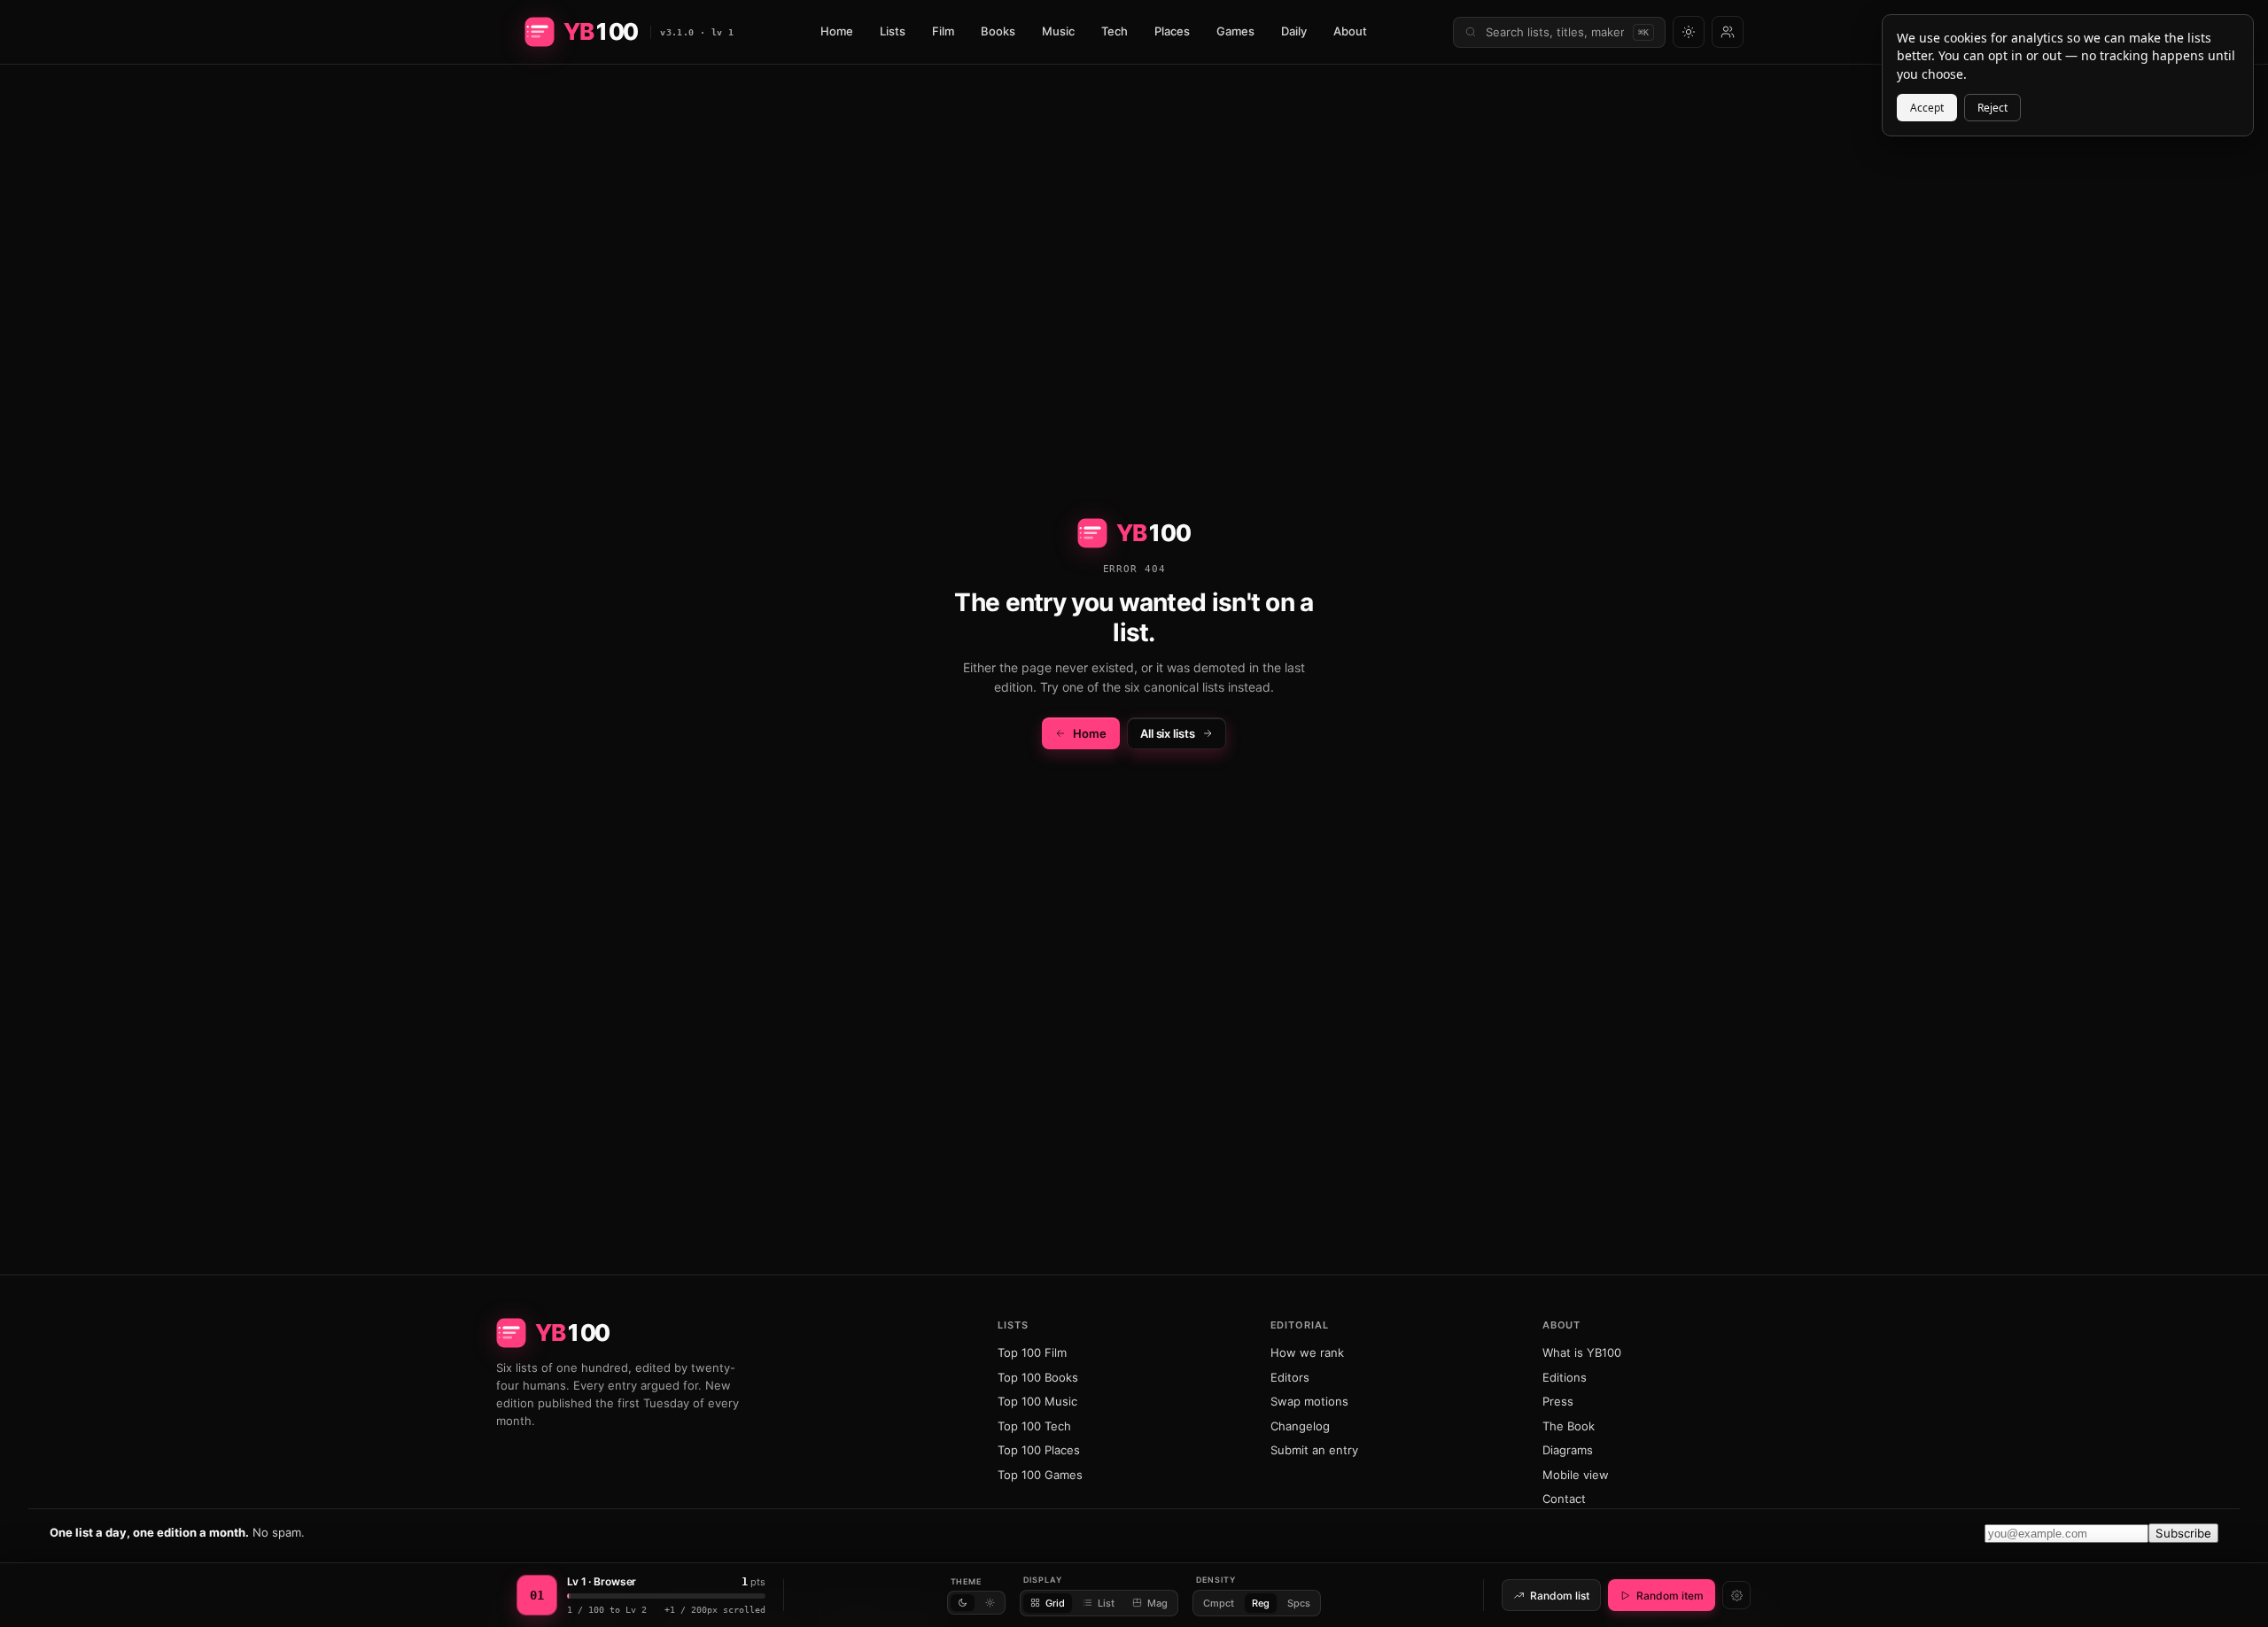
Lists (893, 31)
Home (837, 31)
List (1106, 1603)
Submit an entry (1314, 1450)
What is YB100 (1582, 1352)
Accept (1927, 108)
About (1350, 31)
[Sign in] (1728, 32)
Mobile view (1576, 1475)
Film (943, 31)
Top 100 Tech (1034, 1426)
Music (1058, 31)
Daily (1294, 31)
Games (1235, 31)
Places (1172, 31)
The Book (1569, 1426)
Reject (1992, 108)
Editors (1290, 1377)
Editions (1565, 1377)
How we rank (1307, 1352)
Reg (1261, 1603)
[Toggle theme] (1689, 32)
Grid (1055, 1603)
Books (998, 31)
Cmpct (1219, 1603)
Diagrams (1568, 1450)
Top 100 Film (1032, 1352)
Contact (1564, 1499)
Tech (1115, 31)
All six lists (1168, 733)
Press (1558, 1401)
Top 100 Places (1039, 1450)
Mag (1157, 1603)
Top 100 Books (1038, 1377)
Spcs (1299, 1603)
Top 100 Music (1037, 1401)
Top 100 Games (1040, 1475)
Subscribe (2183, 1533)
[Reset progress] (1736, 1595)
